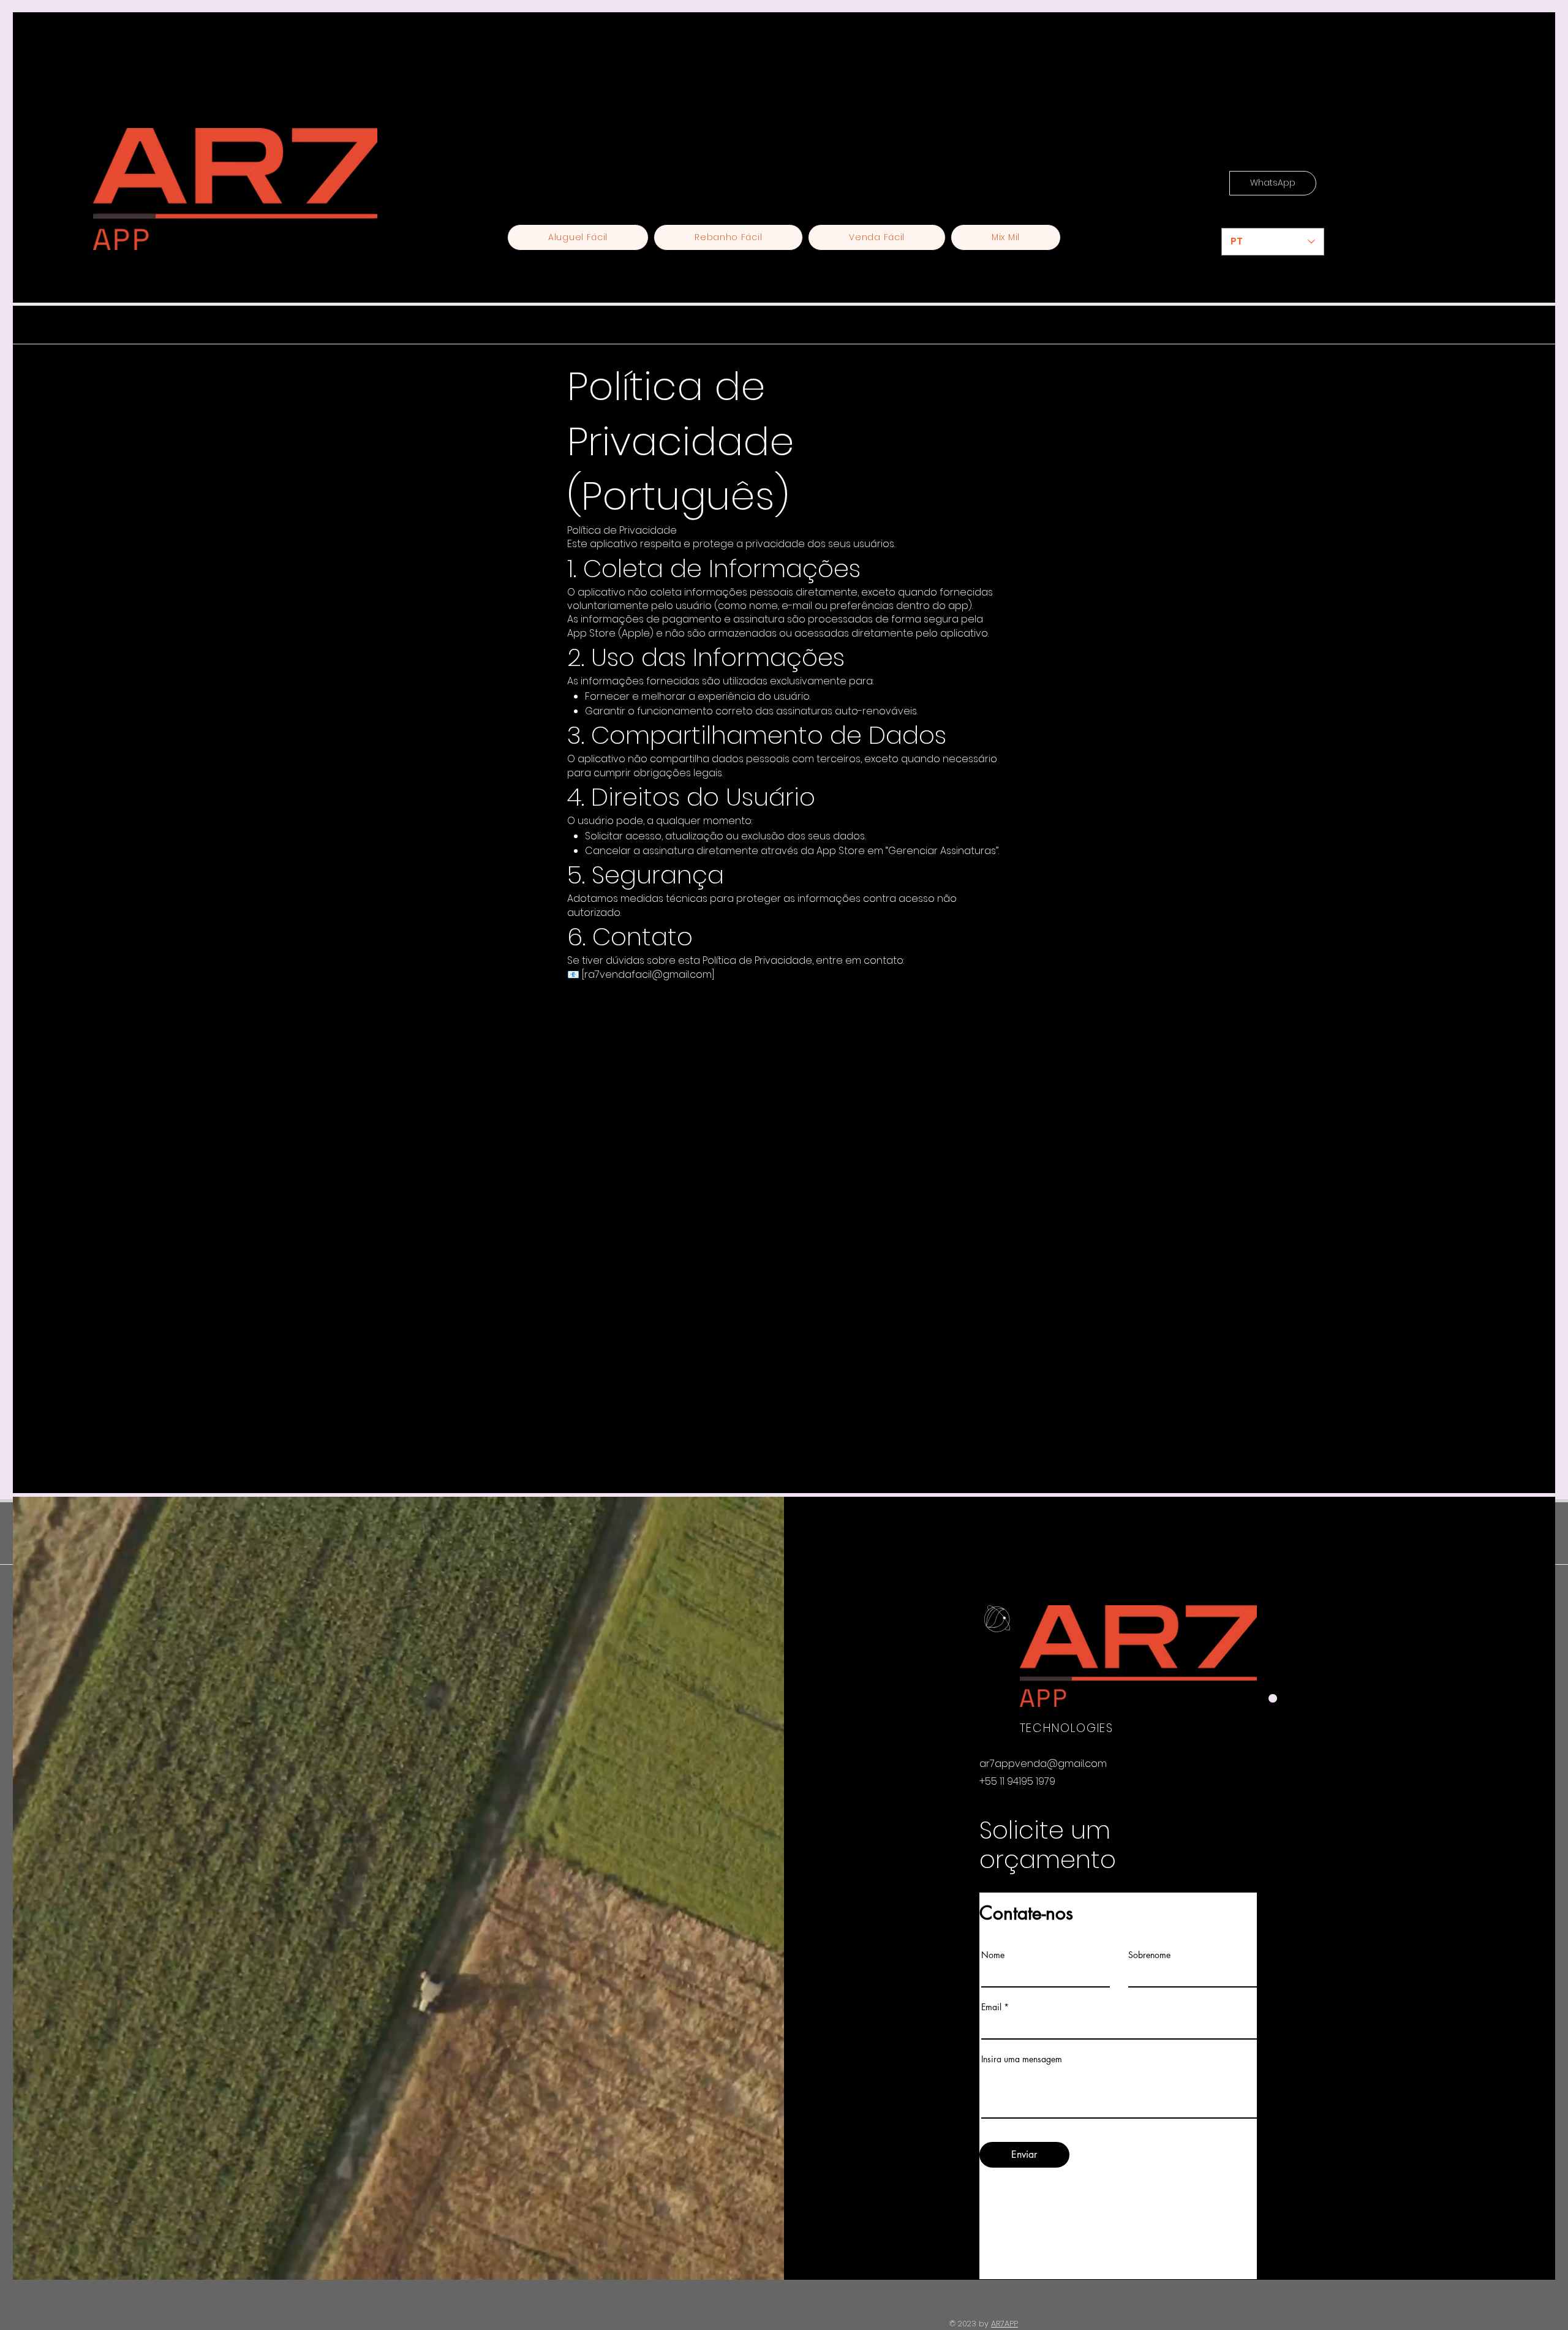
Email (991, 2007)
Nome (993, 1955)
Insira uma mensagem (1022, 2059)
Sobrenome (1149, 1955)
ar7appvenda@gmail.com (1043, 1764)
